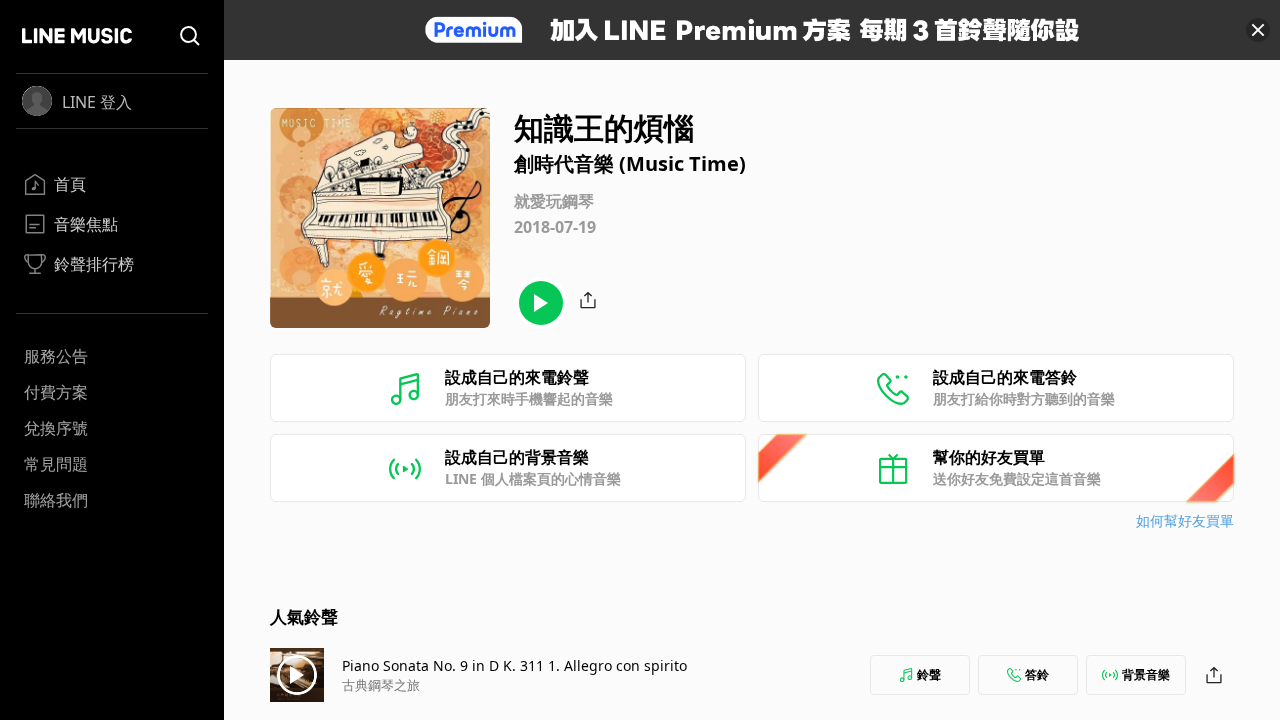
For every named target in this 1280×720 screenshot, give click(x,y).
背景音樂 (1146, 674)
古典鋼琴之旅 (381, 685)
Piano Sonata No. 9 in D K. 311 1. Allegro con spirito (514, 665)
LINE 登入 (97, 102)
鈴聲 (929, 674)
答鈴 (1037, 674)
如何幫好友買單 (1185, 520)
